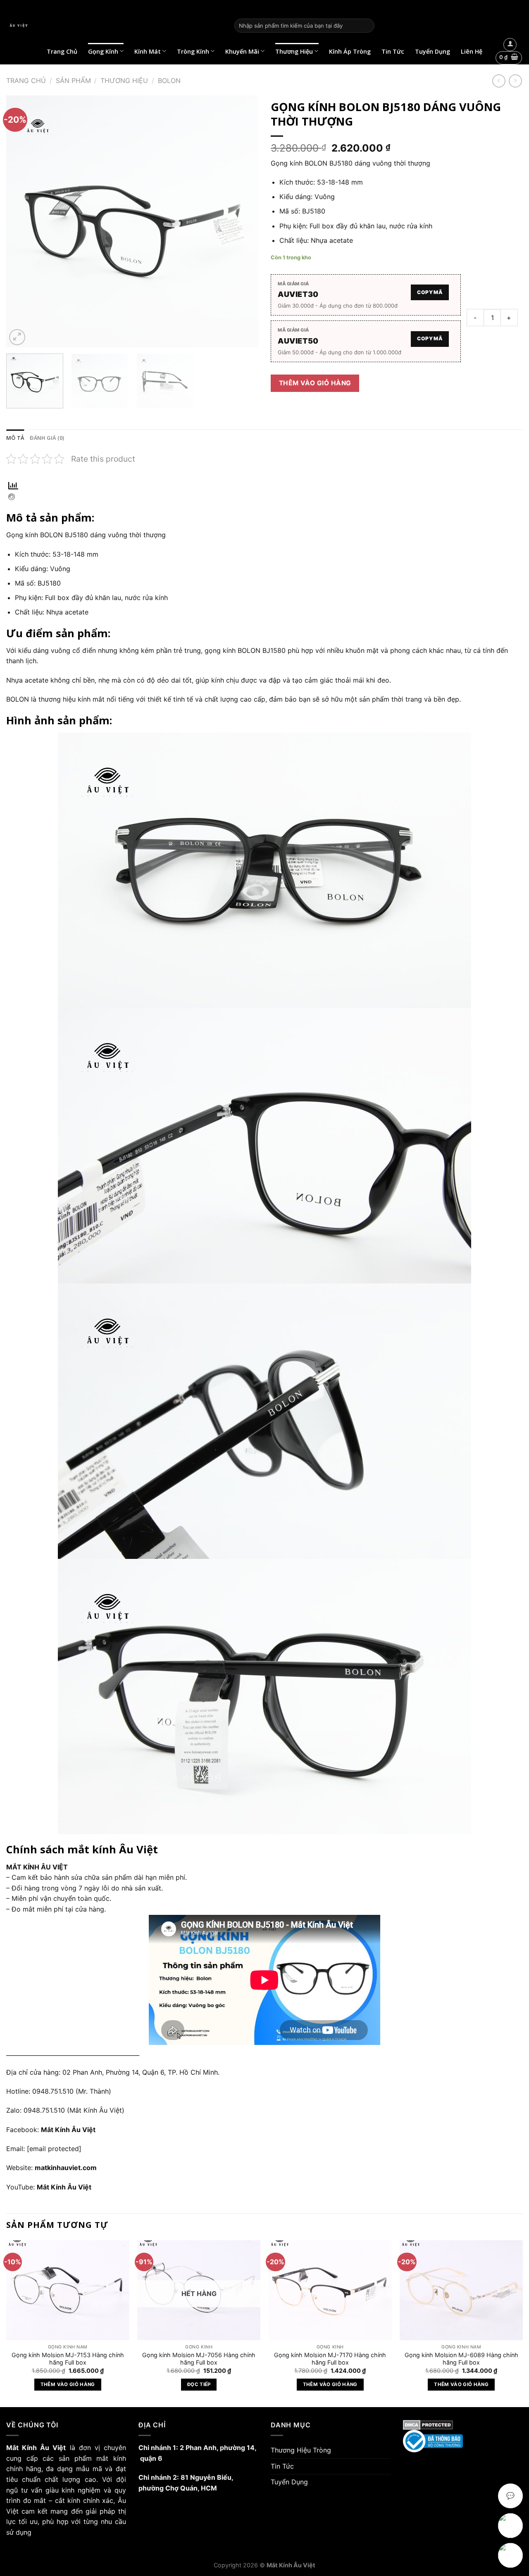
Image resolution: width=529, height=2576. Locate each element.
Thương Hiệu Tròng (301, 2450)
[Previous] (21, 221)
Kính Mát (148, 51)
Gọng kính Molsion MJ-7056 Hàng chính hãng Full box (199, 2359)
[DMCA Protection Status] (463, 2425)
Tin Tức (393, 51)
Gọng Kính (103, 51)
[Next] (243, 221)
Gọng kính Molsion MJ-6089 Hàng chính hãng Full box (461, 2359)
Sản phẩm (73, 81)
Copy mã (430, 292)
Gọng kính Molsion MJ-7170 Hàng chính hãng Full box (330, 2359)
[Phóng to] (17, 337)
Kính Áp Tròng (350, 51)
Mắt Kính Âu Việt (64, 2187)
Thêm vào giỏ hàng (315, 383)
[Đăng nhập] (510, 45)
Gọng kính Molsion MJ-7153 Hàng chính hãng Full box (68, 2359)
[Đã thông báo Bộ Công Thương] (463, 2441)
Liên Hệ (472, 51)
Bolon (169, 81)
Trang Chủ (62, 51)
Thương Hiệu (294, 51)
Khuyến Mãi (242, 51)
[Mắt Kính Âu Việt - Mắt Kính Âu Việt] (114, 26)
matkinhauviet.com (66, 2168)
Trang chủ (26, 81)
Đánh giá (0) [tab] (47, 438)
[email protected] (54, 2149)
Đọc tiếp (199, 2384)
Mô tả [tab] (15, 438)
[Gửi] (367, 26)
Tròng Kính (193, 51)
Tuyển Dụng (432, 51)
